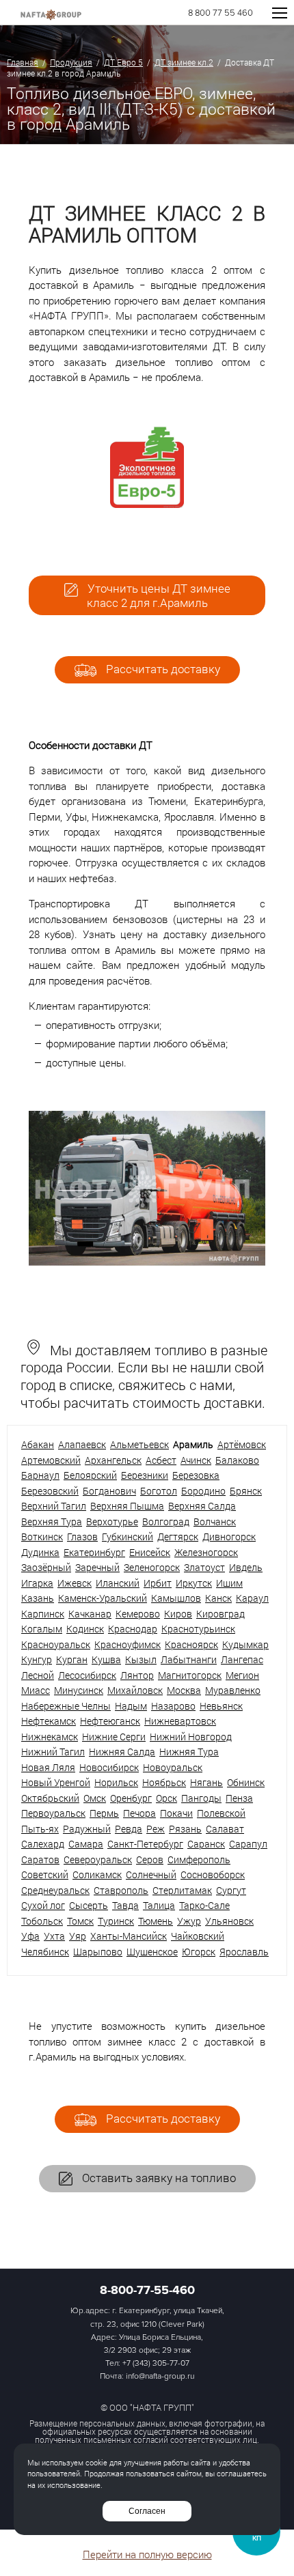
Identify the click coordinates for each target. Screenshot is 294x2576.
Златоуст (204, 1567)
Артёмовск (242, 1444)
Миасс (36, 1690)
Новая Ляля (48, 1767)
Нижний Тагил (53, 1752)
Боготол (159, 1491)
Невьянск (221, 1706)
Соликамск (97, 1874)
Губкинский (128, 1537)
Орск (166, 1798)
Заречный (97, 1567)
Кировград (220, 1614)
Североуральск (98, 1859)
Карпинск (43, 1614)
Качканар (90, 1614)
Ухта (54, 1936)
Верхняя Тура (52, 1521)
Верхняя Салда (202, 1506)
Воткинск (42, 1537)
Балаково (237, 1460)
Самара (86, 1844)
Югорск (199, 1952)
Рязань (185, 1829)
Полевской (221, 1813)
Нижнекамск (50, 1737)
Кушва (106, 1659)
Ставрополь (121, 1890)
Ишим (229, 1583)
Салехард (43, 1844)
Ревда (129, 1829)
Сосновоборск (213, 1874)
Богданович (109, 1491)
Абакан (38, 1444)
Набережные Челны (66, 1706)
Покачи (176, 1813)
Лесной (38, 1675)
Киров (178, 1614)
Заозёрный (46, 1567)
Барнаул (40, 1475)
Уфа (30, 1936)
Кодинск (85, 1629)
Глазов (82, 1537)
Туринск (116, 1921)
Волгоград (166, 1521)
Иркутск (194, 1583)
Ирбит (158, 1583)
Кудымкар (245, 1644)
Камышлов (176, 1598)
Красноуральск (56, 1644)
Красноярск (191, 1644)
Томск (80, 1921)
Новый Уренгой (56, 1782)
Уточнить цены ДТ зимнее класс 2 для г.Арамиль (158, 595)
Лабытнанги (189, 1659)
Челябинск (45, 1952)
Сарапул (248, 1844)
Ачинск (196, 1460)
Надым (131, 1706)
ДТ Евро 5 (123, 62)
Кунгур (37, 1659)
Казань (38, 1598)
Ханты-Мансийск (129, 1936)
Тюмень (156, 1921)
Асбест (161, 1460)
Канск (218, 1598)
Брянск (246, 1491)
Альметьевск (139, 1444)
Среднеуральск (55, 1890)
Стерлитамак (182, 1890)
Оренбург (131, 1798)
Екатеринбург (94, 1552)
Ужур (189, 1921)
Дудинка (40, 1552)
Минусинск (79, 1690)
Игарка (37, 1583)
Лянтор (137, 1675)
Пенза (239, 1798)
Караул (252, 1598)
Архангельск (113, 1460)
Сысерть (89, 1905)
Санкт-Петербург (145, 1844)
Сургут (231, 1890)
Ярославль (244, 1952)
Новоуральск (173, 1767)
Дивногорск (229, 1537)
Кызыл (141, 1659)
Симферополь (199, 1859)
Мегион (242, 1675)
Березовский (50, 1491)
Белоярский (90, 1475)
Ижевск (75, 1583)
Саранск (206, 1844)
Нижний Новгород (191, 1737)
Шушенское (152, 1952)
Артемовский (51, 1460)
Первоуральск (53, 1813)
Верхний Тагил (54, 1506)
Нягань (206, 1782)
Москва (184, 1690)
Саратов (40, 1859)
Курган (72, 1659)
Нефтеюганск (110, 1721)
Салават (225, 1829)
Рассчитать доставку (162, 669)
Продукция (71, 62)
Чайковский (198, 1936)
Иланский (118, 1583)
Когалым (42, 1629)
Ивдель (246, 1567)
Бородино (203, 1491)
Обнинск (246, 1782)
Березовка (196, 1475)
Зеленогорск (152, 1567)
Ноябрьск (164, 1782)
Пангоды (201, 1798)
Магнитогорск (190, 1675)
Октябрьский (50, 1798)
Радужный (87, 1829)
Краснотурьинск (198, 1629)
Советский (45, 1874)
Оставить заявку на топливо (158, 2178)
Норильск (116, 1782)
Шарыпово (98, 1952)
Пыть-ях (40, 1829)
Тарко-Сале (204, 1905)
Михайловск (135, 1690)
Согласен (147, 2511)
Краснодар (133, 1629)
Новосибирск (109, 1767)
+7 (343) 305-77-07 (156, 2363)
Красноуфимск (128, 1644)
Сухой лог (43, 1905)
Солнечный (151, 1874)
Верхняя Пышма (127, 1506)
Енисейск (150, 1552)
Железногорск (206, 1552)
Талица (159, 1905)
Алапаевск (82, 1444)
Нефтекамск (49, 1721)
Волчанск (215, 1521)
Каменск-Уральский (103, 1598)
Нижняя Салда (122, 1752)
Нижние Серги (114, 1737)
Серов (150, 1859)
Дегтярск (178, 1537)
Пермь (104, 1813)
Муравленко (233, 1690)
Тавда (125, 1905)
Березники (145, 1475)
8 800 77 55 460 (220, 13)
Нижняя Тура (189, 1752)
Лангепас (242, 1659)
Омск (95, 1798)
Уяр (78, 1936)
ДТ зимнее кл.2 (184, 62)
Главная (23, 62)
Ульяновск (229, 1921)
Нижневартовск (180, 1721)
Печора (139, 1813)
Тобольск (42, 1921)
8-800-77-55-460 (147, 2290)
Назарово (173, 1706)
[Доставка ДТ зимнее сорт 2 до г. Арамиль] (147, 1262)
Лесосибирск (87, 1675)
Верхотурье (112, 1521)
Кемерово (138, 1614)
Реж (156, 1829)
